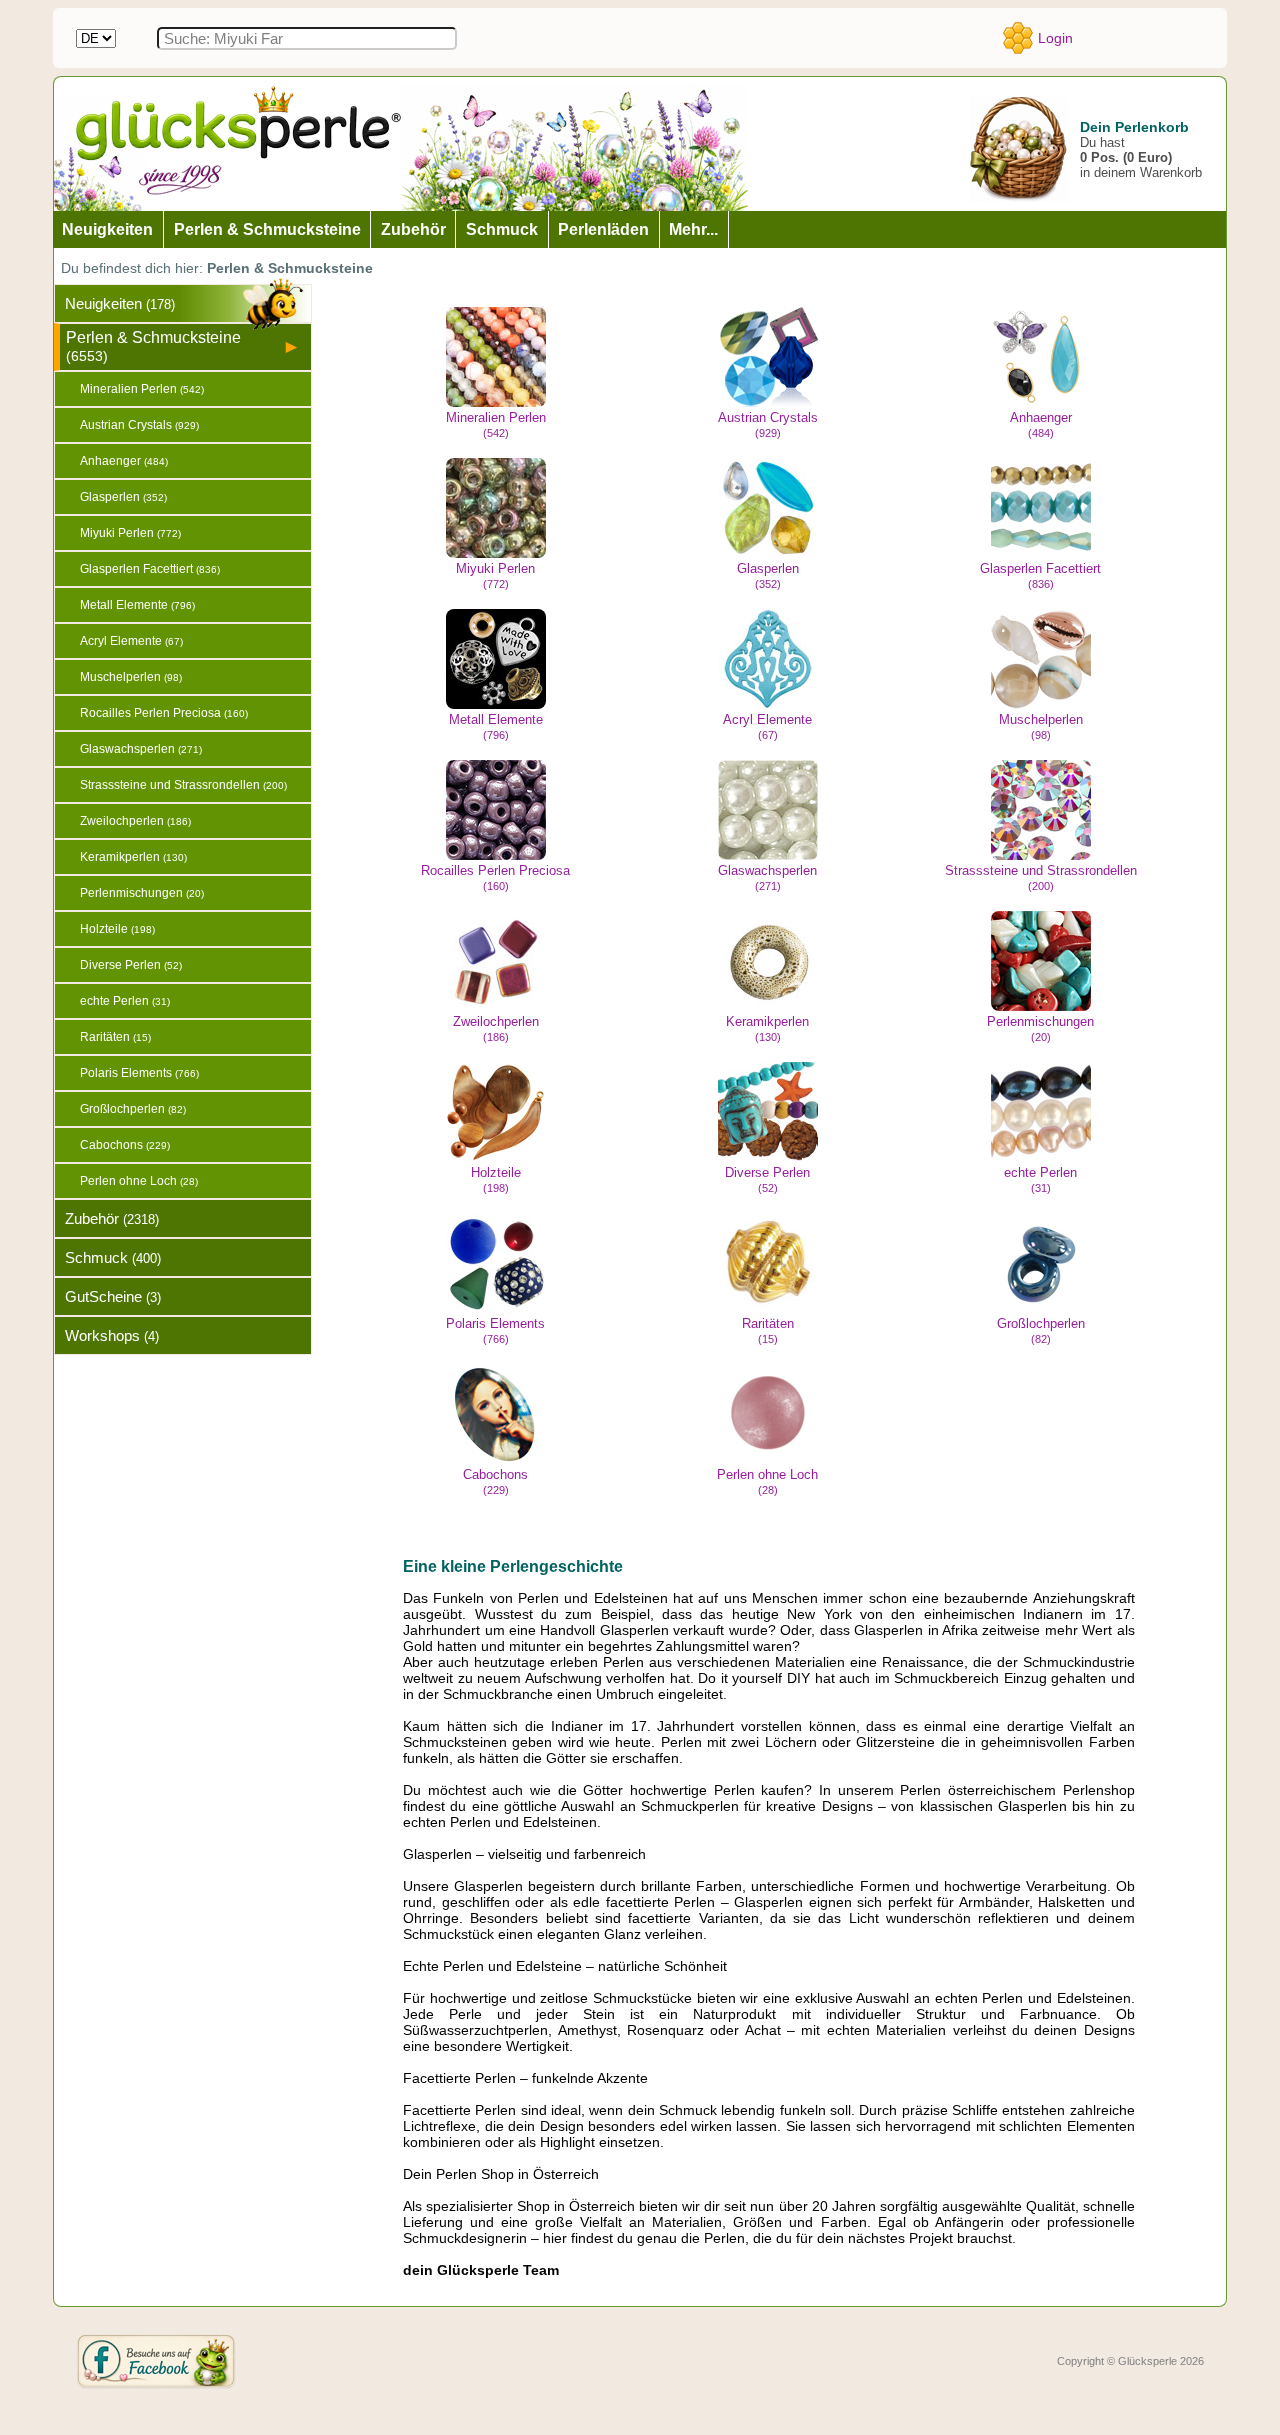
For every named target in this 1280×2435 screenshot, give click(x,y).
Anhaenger (1041, 424)
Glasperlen (768, 575)
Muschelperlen (1041, 726)
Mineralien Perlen (496, 424)
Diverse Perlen (767, 1179)
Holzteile (496, 1179)
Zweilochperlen (496, 1028)
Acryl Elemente (767, 726)
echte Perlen (1040, 1179)
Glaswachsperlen (767, 877)
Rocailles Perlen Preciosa (495, 877)
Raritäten (768, 1330)
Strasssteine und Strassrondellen (1041, 877)
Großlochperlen (1041, 1330)
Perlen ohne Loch (767, 1481)
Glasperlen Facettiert (1040, 575)
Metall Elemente (496, 726)
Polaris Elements (495, 1330)
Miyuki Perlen (495, 575)
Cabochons (495, 1481)
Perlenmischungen (1040, 1028)
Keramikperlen (767, 1028)
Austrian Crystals (768, 424)
